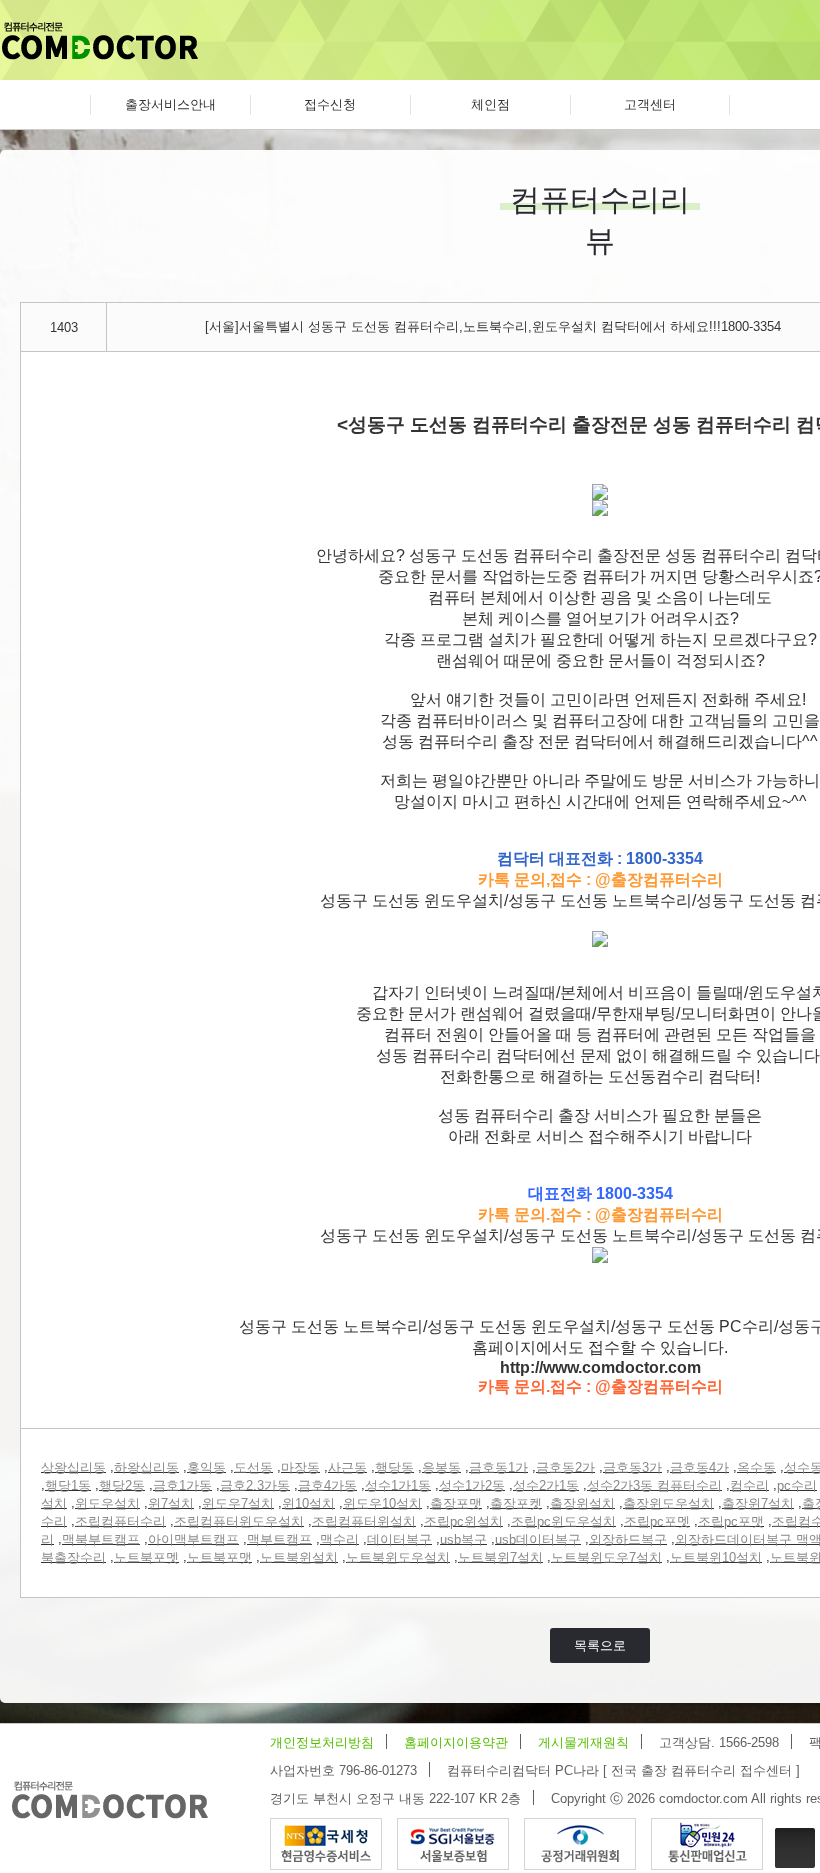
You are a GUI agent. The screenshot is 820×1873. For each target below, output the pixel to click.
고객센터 (650, 104)
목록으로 (600, 1645)
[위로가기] (795, 1848)
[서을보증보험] (453, 1843)
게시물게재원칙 (583, 1742)
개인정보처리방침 (322, 1742)
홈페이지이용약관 (456, 1742)
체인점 (490, 104)
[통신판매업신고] (707, 1843)
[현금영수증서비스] (326, 1843)
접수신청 (330, 104)
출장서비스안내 (170, 104)
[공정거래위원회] (580, 1843)
